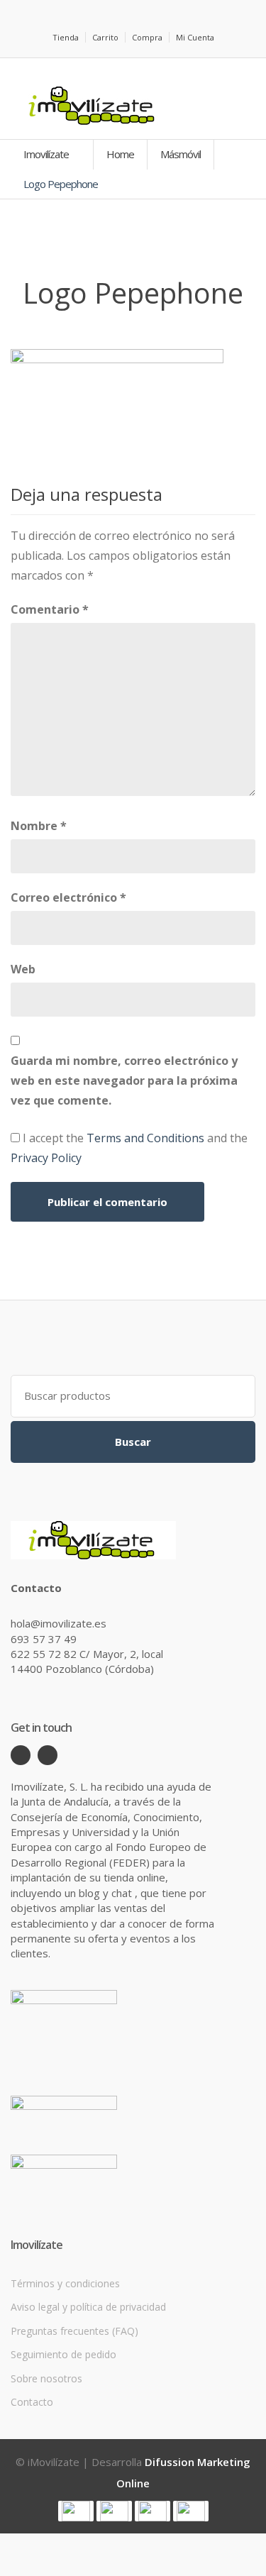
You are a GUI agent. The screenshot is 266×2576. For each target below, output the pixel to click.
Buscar (133, 1442)
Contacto (32, 2402)
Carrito (105, 37)
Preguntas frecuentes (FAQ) (74, 2331)
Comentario (50, 609)
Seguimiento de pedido (63, 2354)
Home (120, 154)
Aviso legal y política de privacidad (88, 2307)
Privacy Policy (46, 1158)
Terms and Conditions (145, 1138)
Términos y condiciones (65, 2283)
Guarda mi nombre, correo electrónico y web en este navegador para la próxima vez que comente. (124, 1080)
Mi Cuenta (195, 37)
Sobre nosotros (46, 2378)
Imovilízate (47, 154)
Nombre (39, 826)
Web (23, 969)
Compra (147, 37)
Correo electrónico (68, 897)
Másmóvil (181, 154)
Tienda (66, 37)
